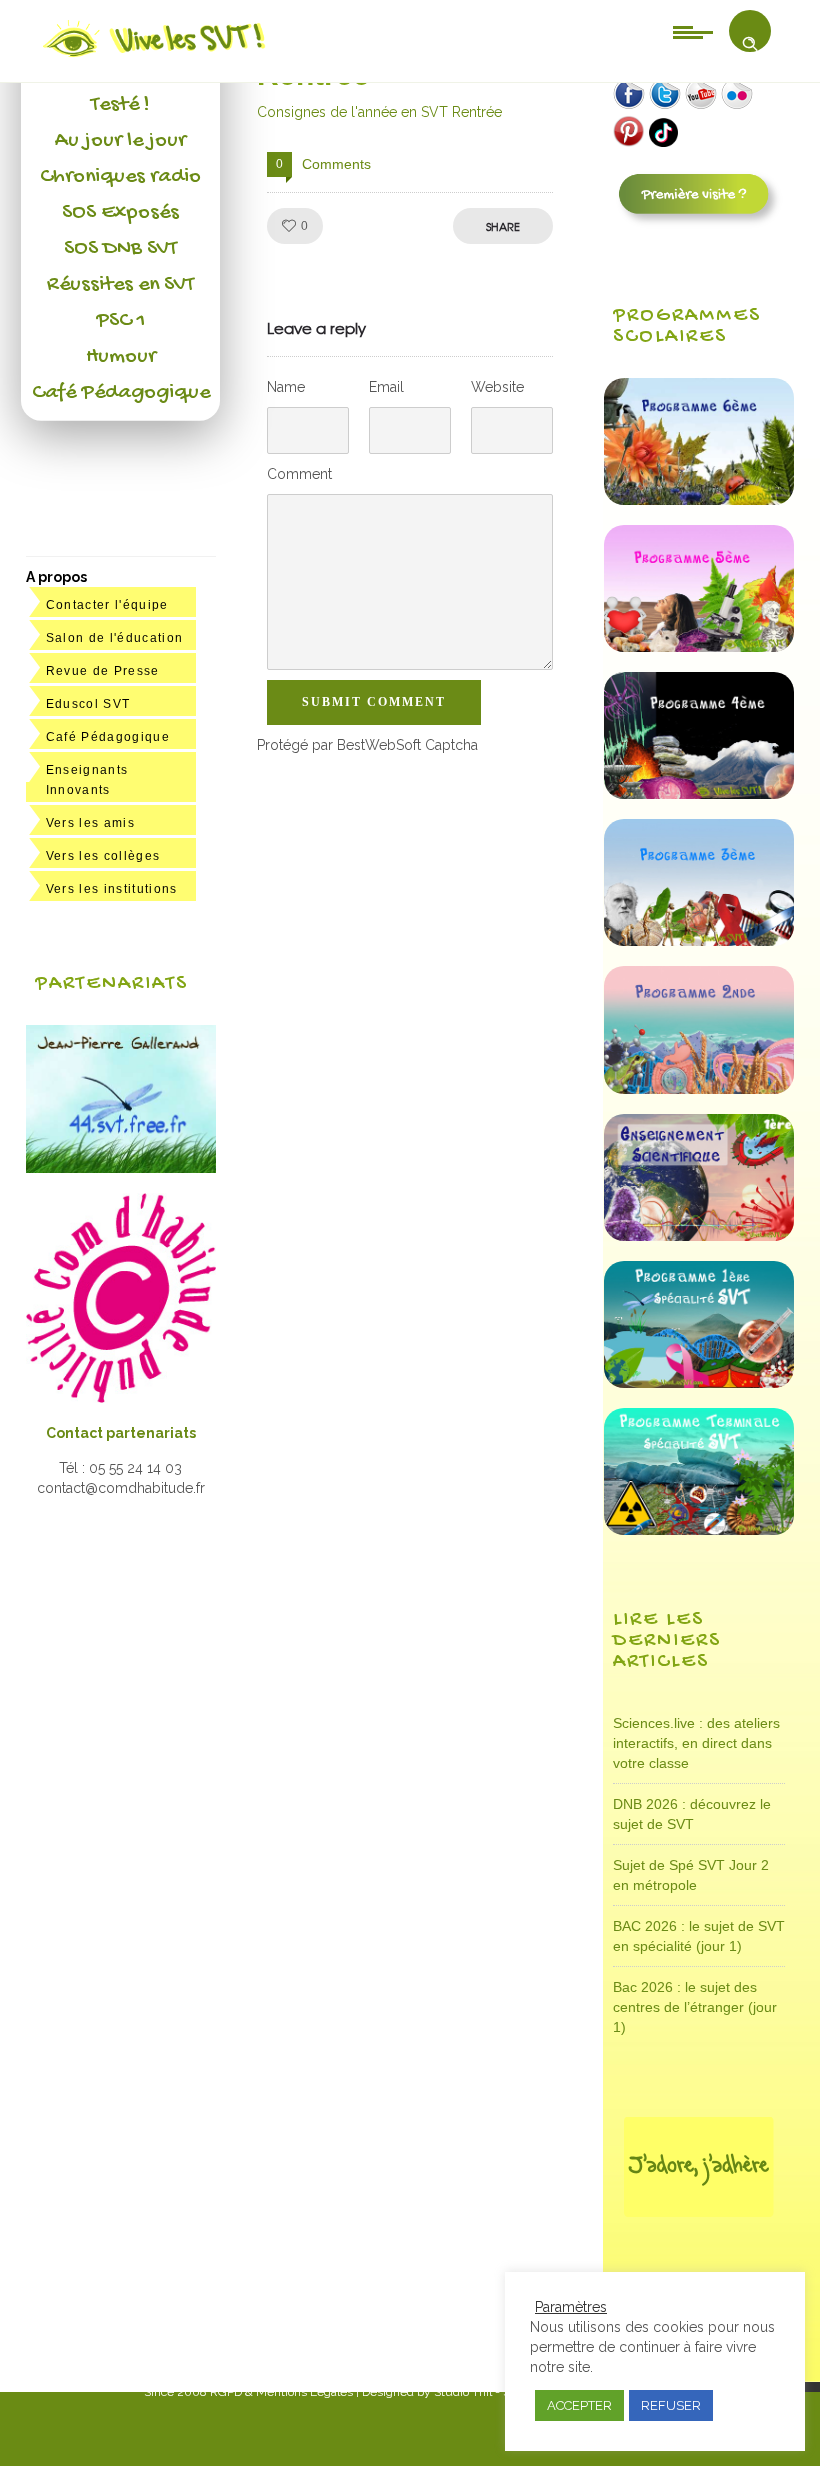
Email (386, 387)
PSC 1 (121, 321)
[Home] (155, 57)
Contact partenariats (121, 1433)
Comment (299, 474)
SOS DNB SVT (120, 249)
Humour (121, 357)
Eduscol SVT (88, 704)
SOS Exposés (120, 213)
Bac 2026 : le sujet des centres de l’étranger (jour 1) (695, 2007)
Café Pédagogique (121, 393)
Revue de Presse (103, 671)
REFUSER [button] (671, 2405)
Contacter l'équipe (107, 605)
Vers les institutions (112, 889)
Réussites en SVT (120, 285)
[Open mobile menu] (693, 31)
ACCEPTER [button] (579, 2405)
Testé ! (120, 105)
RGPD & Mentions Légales (281, 2392)
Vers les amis (90, 823)
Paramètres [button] (571, 2307)
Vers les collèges (103, 856)
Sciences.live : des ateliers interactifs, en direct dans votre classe (696, 1743)
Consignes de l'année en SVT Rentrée (379, 112)
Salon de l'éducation (115, 638)
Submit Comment (374, 702)
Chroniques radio (120, 177)
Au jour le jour (120, 141)
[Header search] (750, 44)
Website (497, 387)
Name (286, 387)
